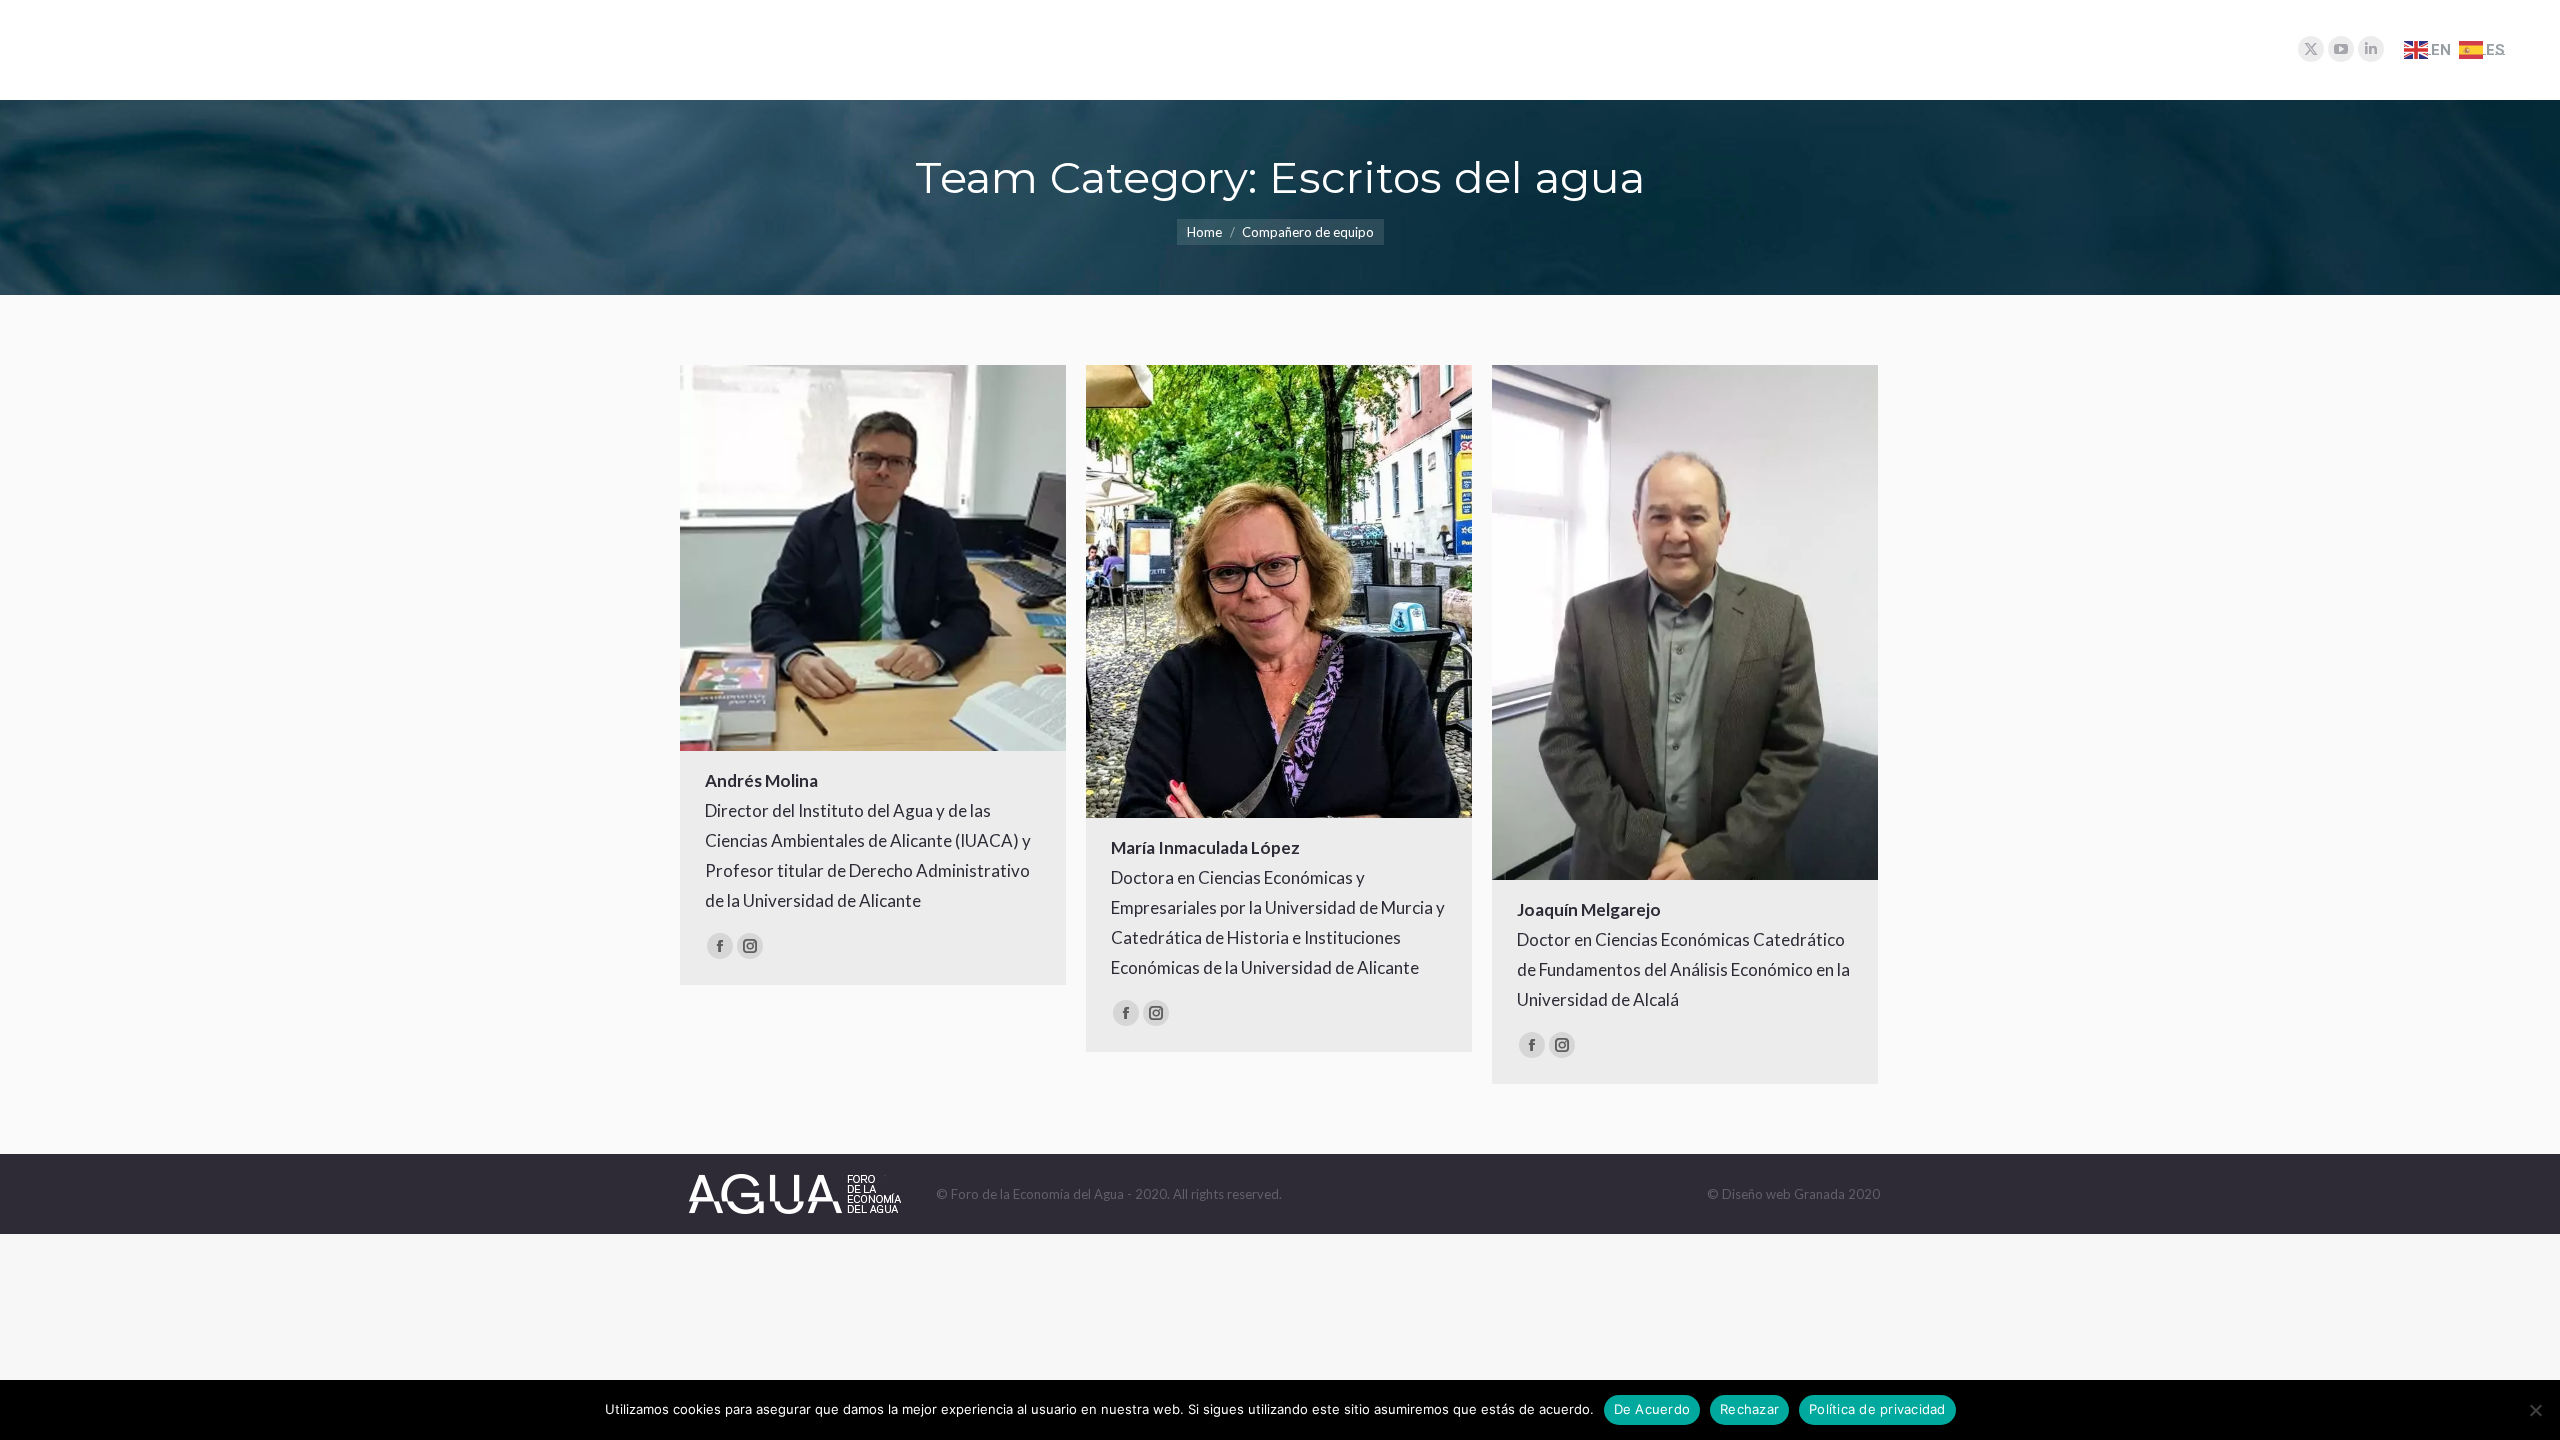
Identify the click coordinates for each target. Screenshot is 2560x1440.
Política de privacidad (1877, 1409)
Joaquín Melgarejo (1589, 909)
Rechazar (1749, 1409)
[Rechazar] (2535, 1410)
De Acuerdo (1652, 1409)
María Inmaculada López (1205, 847)
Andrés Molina (761, 780)
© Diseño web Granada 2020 (1793, 1194)
